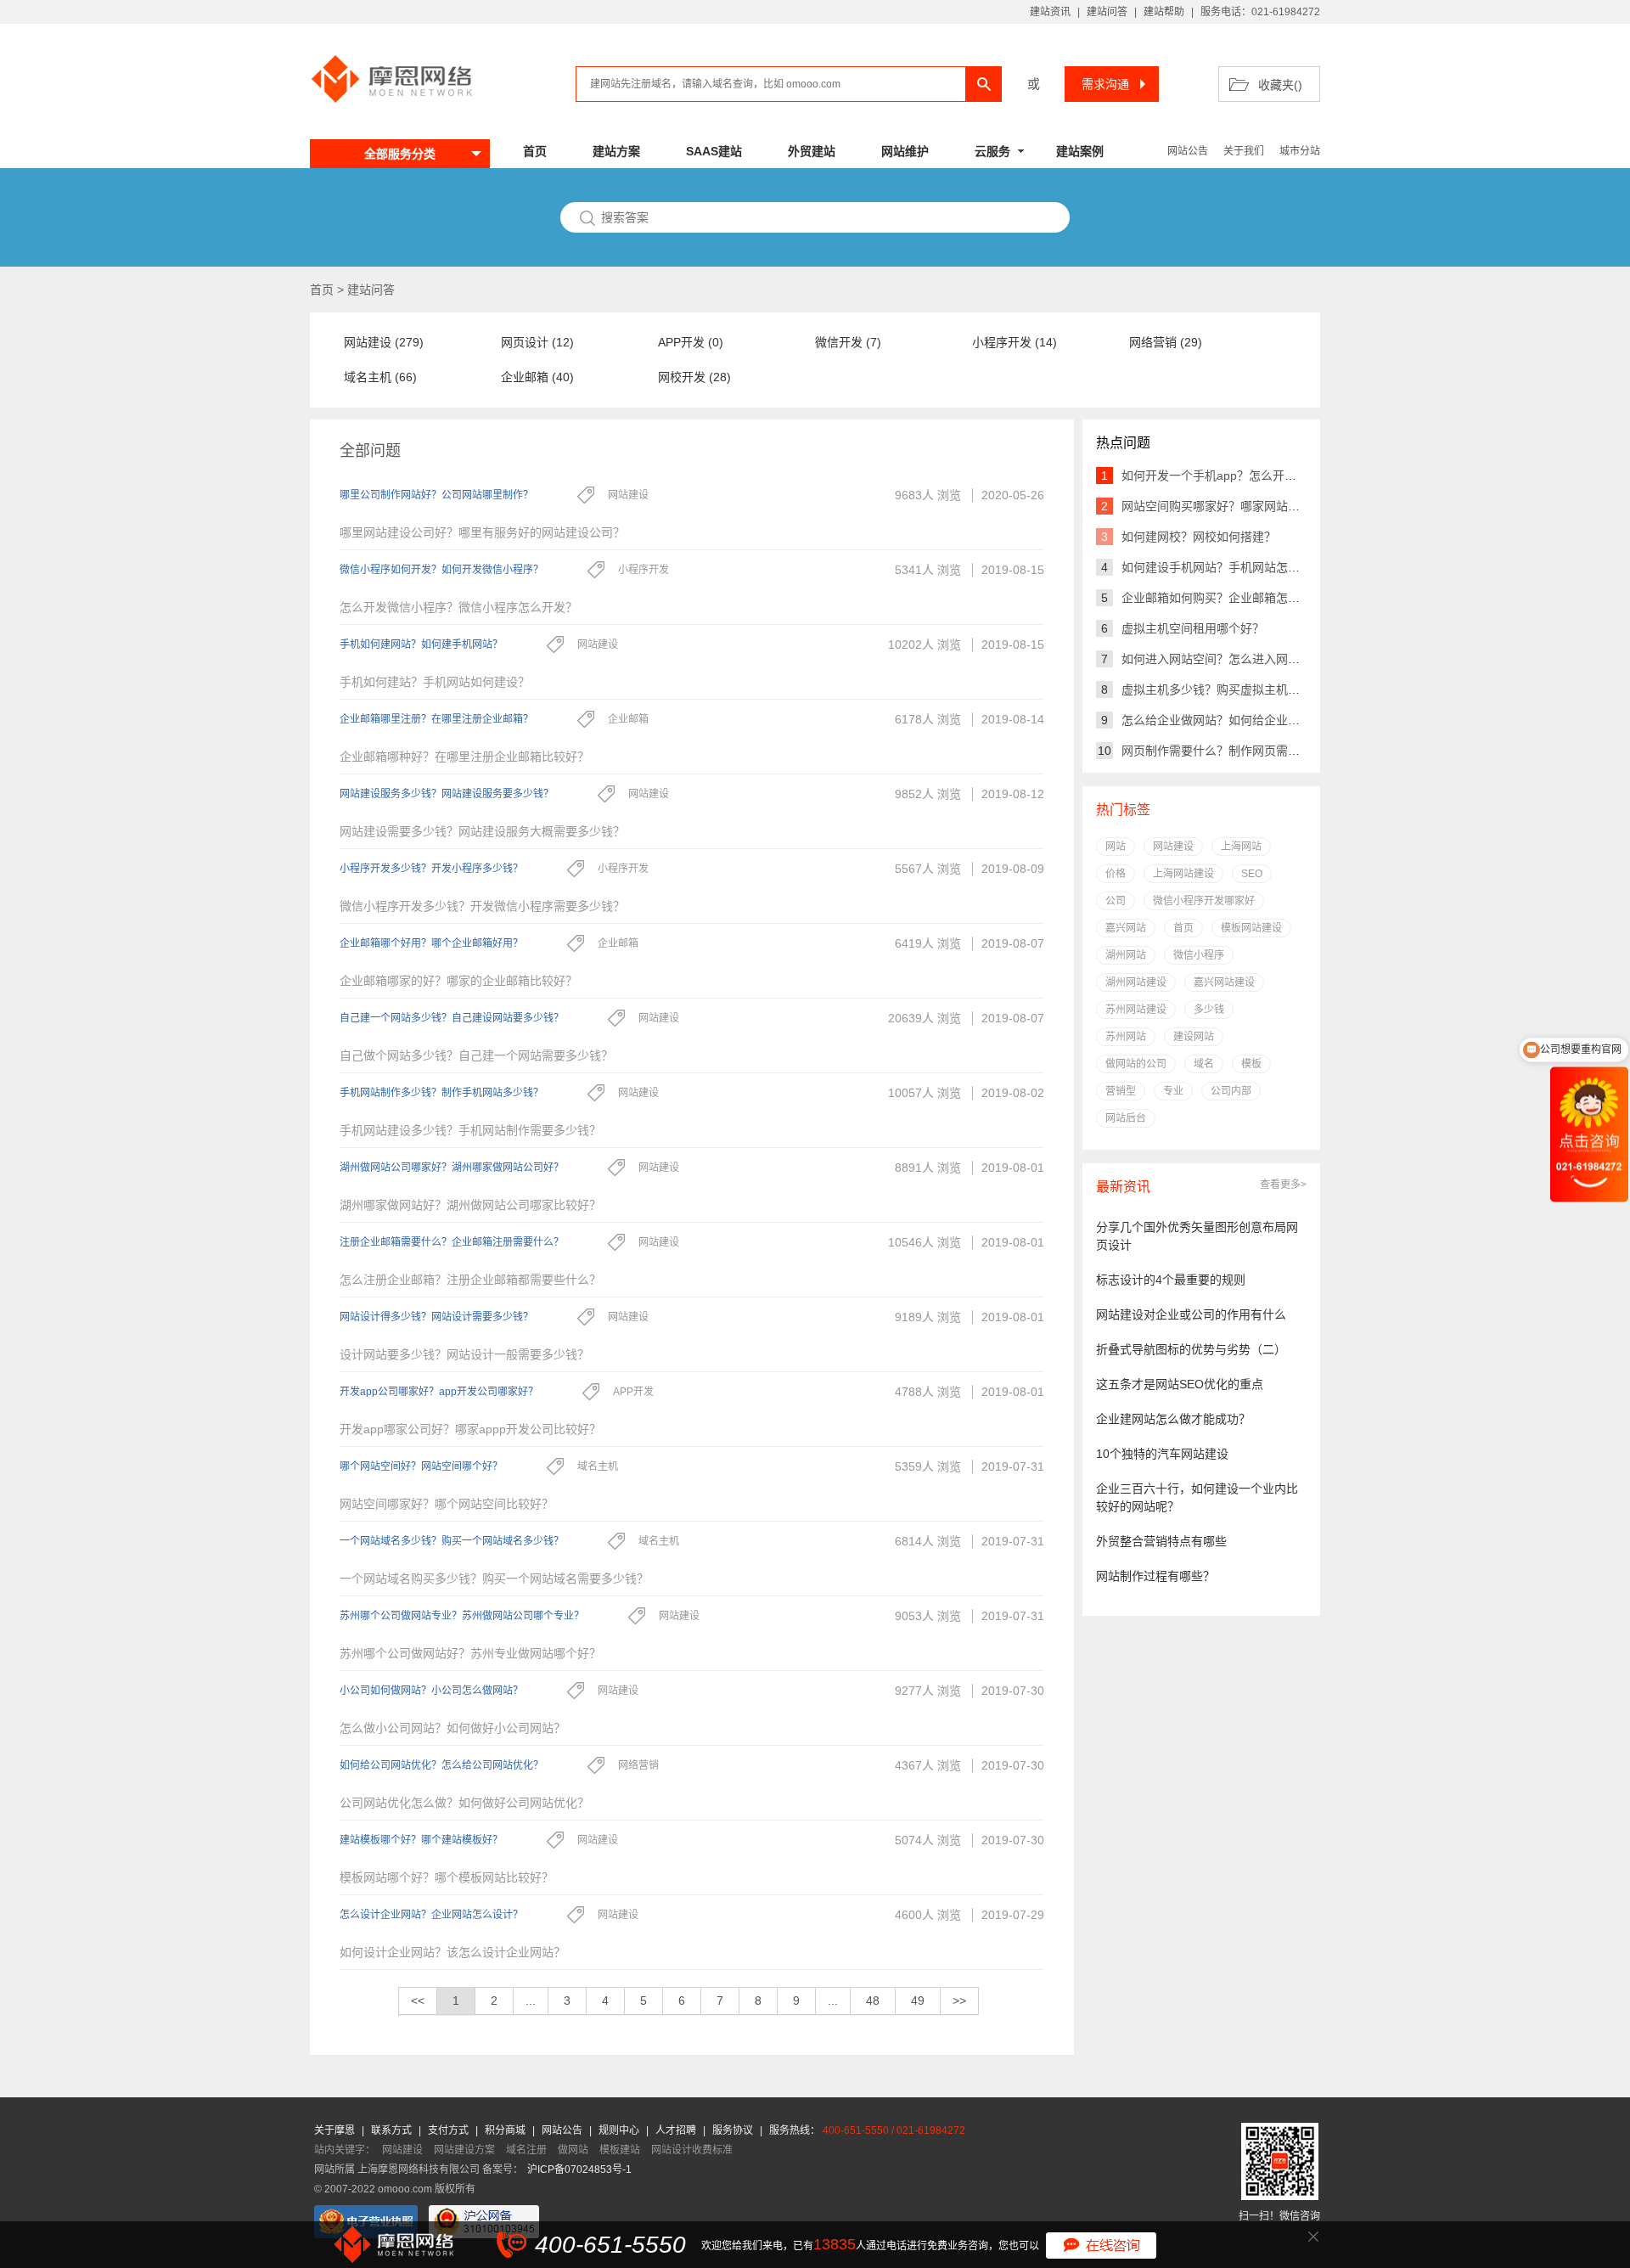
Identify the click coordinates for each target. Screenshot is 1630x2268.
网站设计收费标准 (692, 2150)
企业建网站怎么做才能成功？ (1173, 1419)
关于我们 (1244, 151)
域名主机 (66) (380, 377)
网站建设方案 (464, 2150)
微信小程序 (1199, 955)
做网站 (573, 2150)
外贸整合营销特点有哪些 (1161, 1541)
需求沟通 (1105, 84)
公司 (1116, 901)
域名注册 (526, 2150)
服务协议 (734, 2130)
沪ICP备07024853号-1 (579, 2170)
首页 (535, 151)
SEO (1252, 874)
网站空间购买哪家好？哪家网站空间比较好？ (1240, 506)
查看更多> (1283, 1185)
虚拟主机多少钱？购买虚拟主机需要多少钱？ (1240, 689)
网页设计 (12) (537, 342)
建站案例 (1080, 151)
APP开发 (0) (691, 342)
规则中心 (620, 2130)
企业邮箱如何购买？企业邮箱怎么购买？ (1228, 598)
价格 (1116, 874)
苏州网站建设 (1136, 1010)
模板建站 (620, 2150)
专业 (1173, 1091)
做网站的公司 (1136, 1064)
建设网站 (1194, 1037)
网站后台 (1126, 1118)
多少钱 (1209, 1010)
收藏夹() (1280, 85)
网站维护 (905, 151)
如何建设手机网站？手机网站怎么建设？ (1228, 567)
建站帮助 (1164, 12)
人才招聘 (677, 2130)
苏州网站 (1126, 1037)
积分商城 (505, 2130)
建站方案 (616, 151)
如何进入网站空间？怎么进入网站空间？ (1228, 659)
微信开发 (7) (848, 342)
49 (918, 2001)
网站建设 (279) (384, 342)
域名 (1204, 1064)
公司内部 (1231, 1091)
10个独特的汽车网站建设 (1162, 1454)
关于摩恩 (336, 2130)
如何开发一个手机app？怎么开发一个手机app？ (1249, 476)
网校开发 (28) (694, 377)
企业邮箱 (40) (537, 377)
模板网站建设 (1251, 928)
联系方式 (393, 2130)
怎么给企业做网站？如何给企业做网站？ (1228, 720)
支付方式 (450, 2130)
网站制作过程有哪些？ (1155, 1576)
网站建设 (1173, 847)
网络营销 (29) (1166, 342)
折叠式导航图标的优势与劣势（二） (1191, 1349)
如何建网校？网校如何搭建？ (1199, 537)
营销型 (1121, 1091)
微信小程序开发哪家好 (1204, 901)
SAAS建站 (714, 151)
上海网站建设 (1183, 874)
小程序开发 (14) (1015, 342)
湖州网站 (1126, 955)
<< (418, 2001)
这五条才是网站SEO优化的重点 (1180, 1384)
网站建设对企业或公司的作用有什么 (1191, 1314)
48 (873, 2001)
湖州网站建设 (1136, 982)
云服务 (992, 151)
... (531, 2001)
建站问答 (1107, 12)
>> (959, 2001)
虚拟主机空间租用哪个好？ (1193, 628)
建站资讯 (1050, 12)
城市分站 (1300, 151)
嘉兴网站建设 (1224, 982)
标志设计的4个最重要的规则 (1171, 1280)
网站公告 (1188, 151)
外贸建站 (812, 151)
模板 (1251, 1064)
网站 (1116, 847)
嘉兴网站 (1126, 928)
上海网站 (1241, 847)
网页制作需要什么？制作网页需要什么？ (1228, 751)
